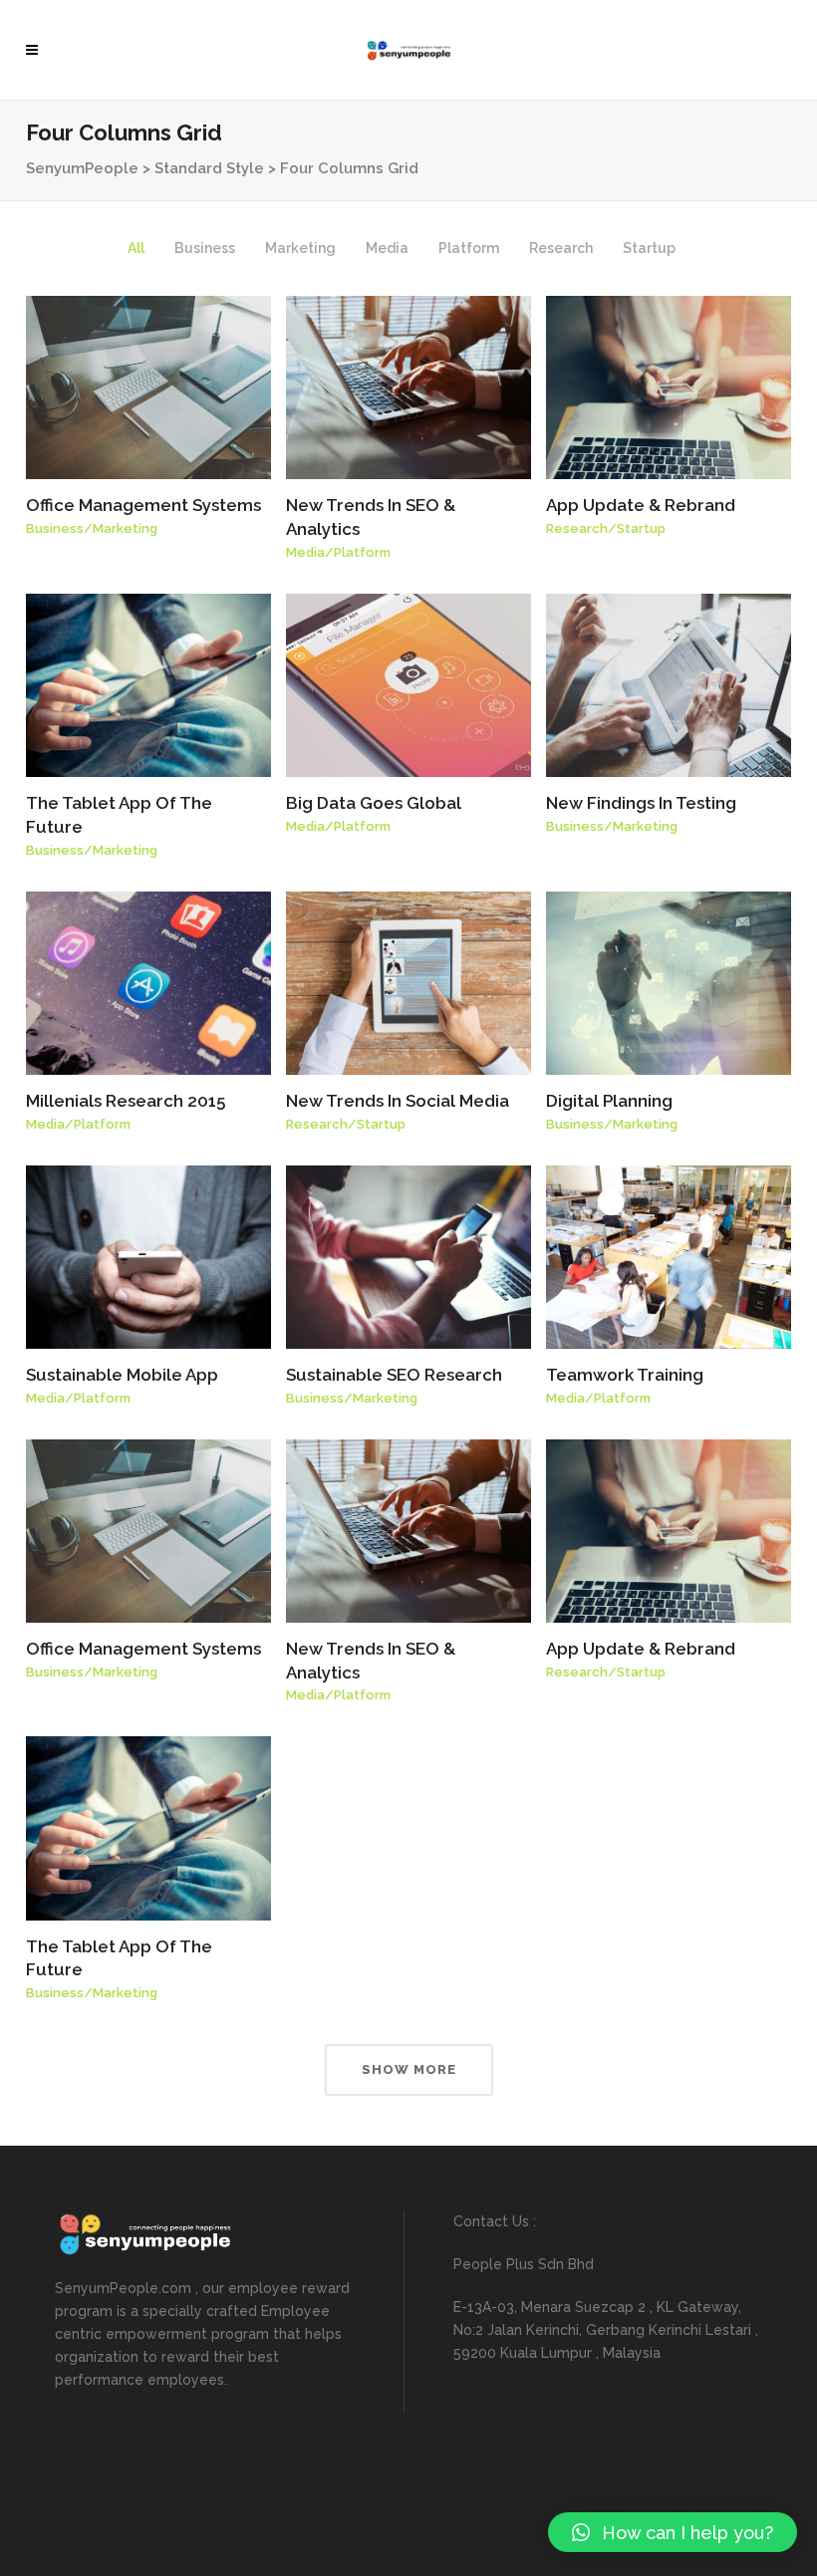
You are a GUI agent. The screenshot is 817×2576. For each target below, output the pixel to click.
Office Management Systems (143, 505)
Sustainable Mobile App (122, 1375)
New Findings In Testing (641, 803)
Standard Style (209, 168)
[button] (673, 2532)
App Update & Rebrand (641, 505)
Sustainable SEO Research (394, 1375)
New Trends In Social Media (398, 1101)
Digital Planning (609, 1101)
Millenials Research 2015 (126, 1101)
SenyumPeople (82, 168)
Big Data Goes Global (374, 803)
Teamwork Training (625, 1375)
